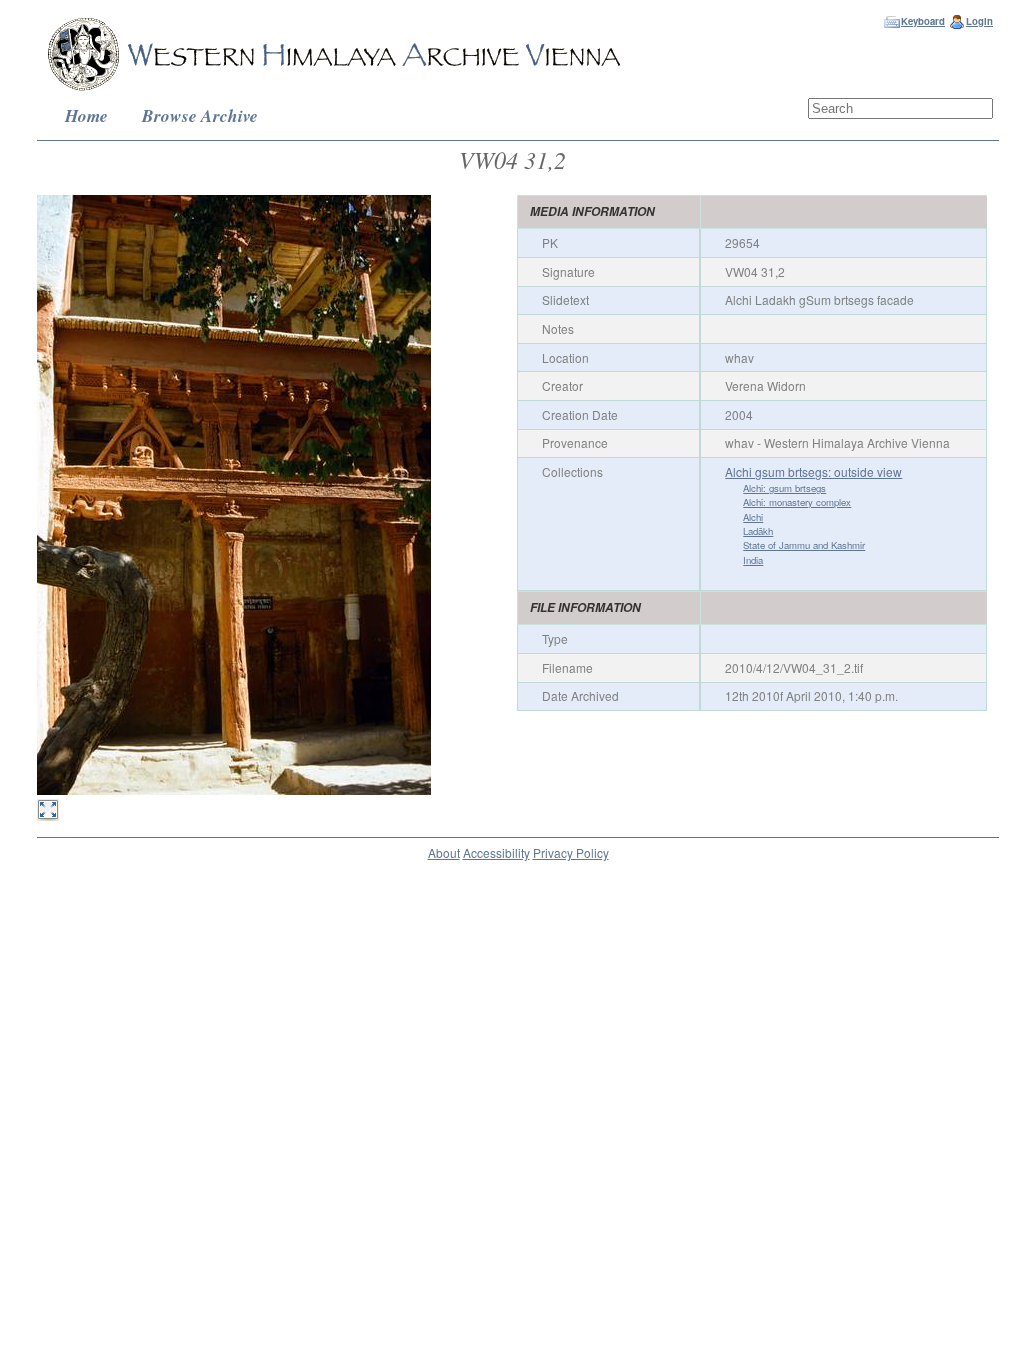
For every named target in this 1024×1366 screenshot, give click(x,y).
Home (86, 115)
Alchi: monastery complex (797, 502)
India (753, 560)
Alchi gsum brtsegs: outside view (813, 471)
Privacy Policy (571, 852)
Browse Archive (200, 115)
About (444, 852)
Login (979, 21)
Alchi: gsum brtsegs (784, 488)
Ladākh (758, 531)
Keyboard (923, 21)
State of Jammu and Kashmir (804, 545)
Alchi (753, 517)
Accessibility (496, 852)
